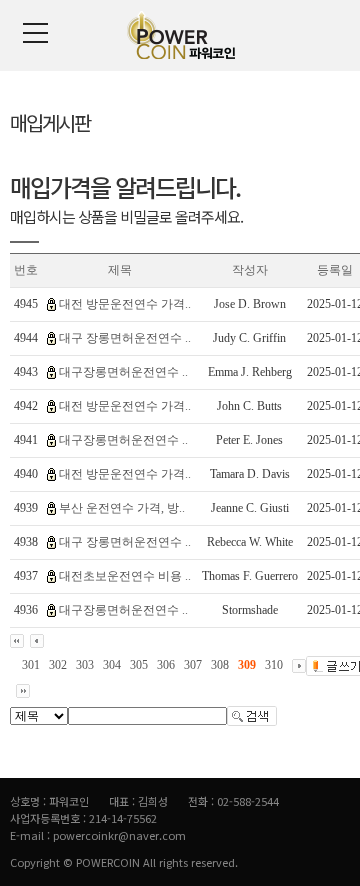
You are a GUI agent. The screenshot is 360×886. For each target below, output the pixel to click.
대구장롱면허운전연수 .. (123, 372)
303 (85, 665)
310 (274, 665)
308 (220, 665)
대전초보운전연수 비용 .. (125, 576)
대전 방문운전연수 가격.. (125, 304)
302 (58, 665)
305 (139, 665)
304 (112, 665)
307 (193, 665)
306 (166, 665)
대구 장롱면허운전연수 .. (125, 338)
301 (31, 665)
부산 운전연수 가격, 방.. (122, 508)
